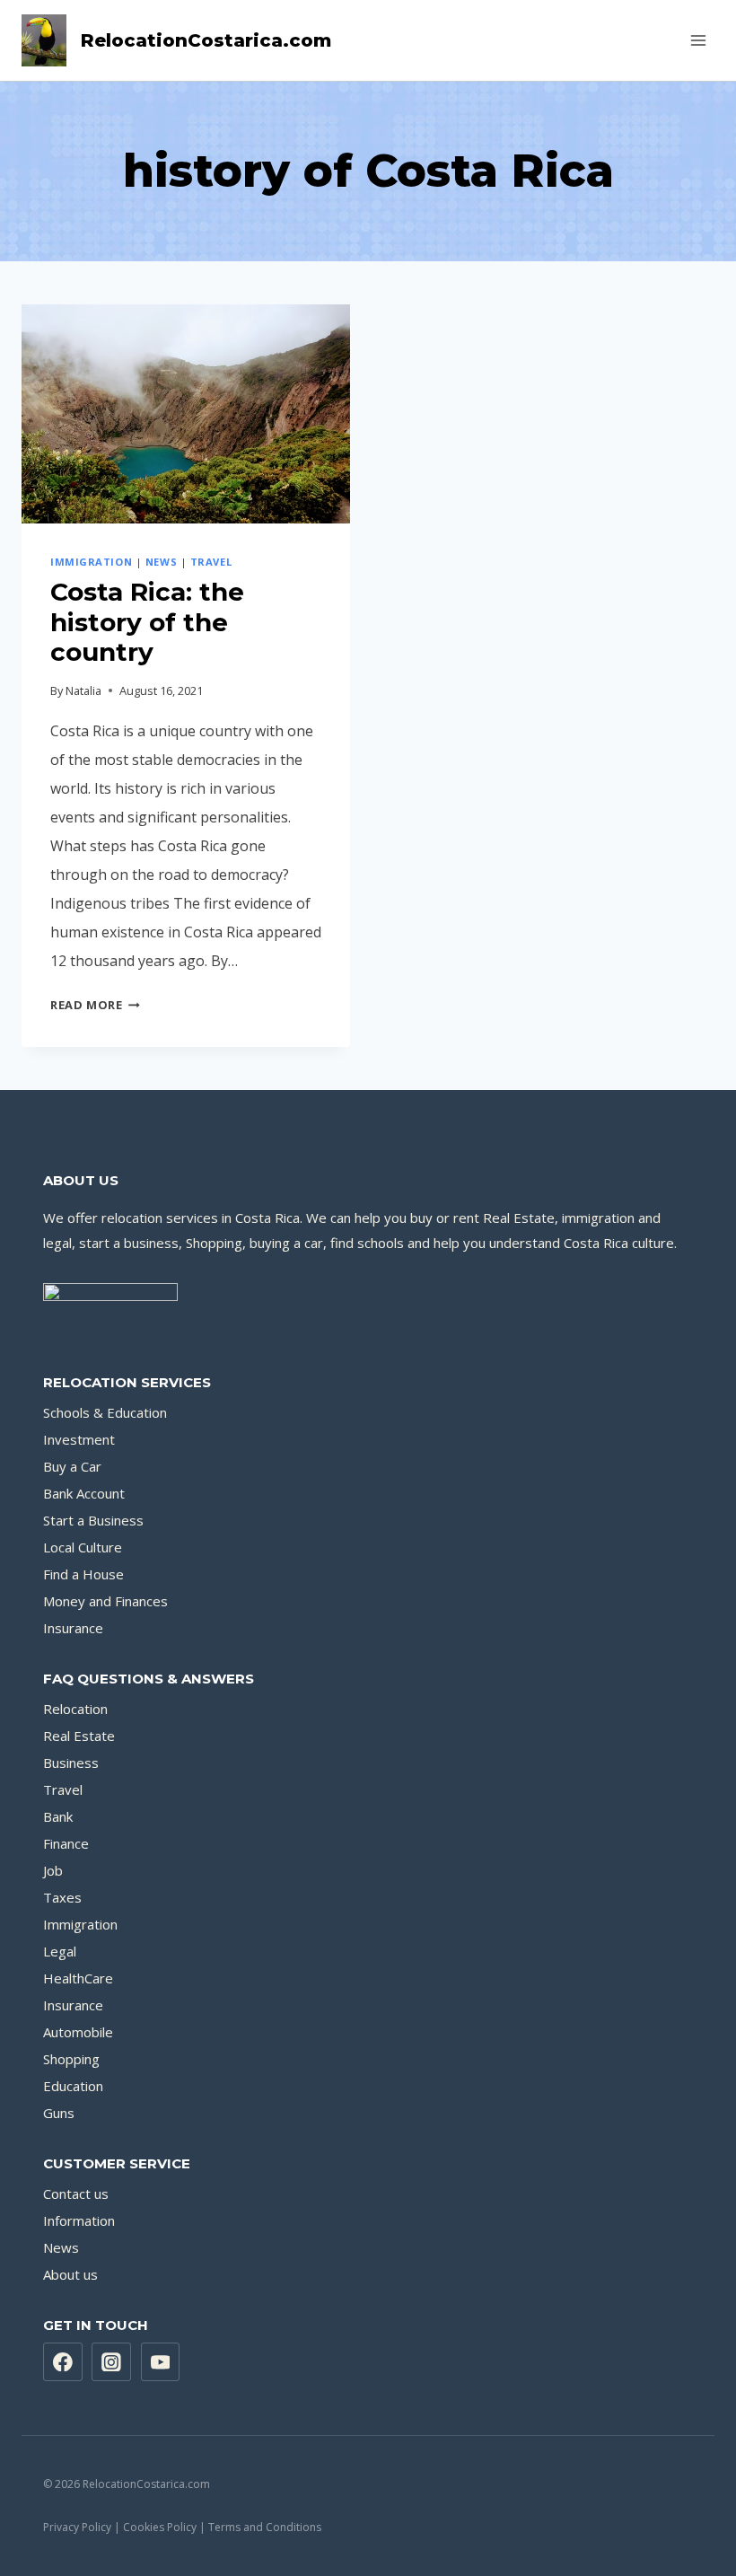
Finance (66, 1843)
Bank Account (84, 1493)
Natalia (83, 690)
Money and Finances (105, 1601)
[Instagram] (111, 2362)
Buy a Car (72, 1466)
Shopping (71, 2059)
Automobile (78, 2032)
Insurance (73, 1628)
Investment (79, 1439)
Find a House (83, 1574)
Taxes (62, 1897)
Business (71, 1763)
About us (70, 2274)
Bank (58, 1816)
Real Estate (79, 1736)
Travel (211, 562)
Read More (95, 1005)
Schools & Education (105, 1412)
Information (79, 2220)
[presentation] (186, 414)
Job (53, 1870)
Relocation (75, 1709)
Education (73, 2086)
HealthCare (78, 1978)
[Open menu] (698, 40)
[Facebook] (63, 2362)
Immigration (91, 562)
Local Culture (83, 1547)
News (161, 562)
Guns (59, 2113)
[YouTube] (161, 2362)
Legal (60, 1951)
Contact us (76, 2194)
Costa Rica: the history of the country (147, 622)
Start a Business (93, 1520)
